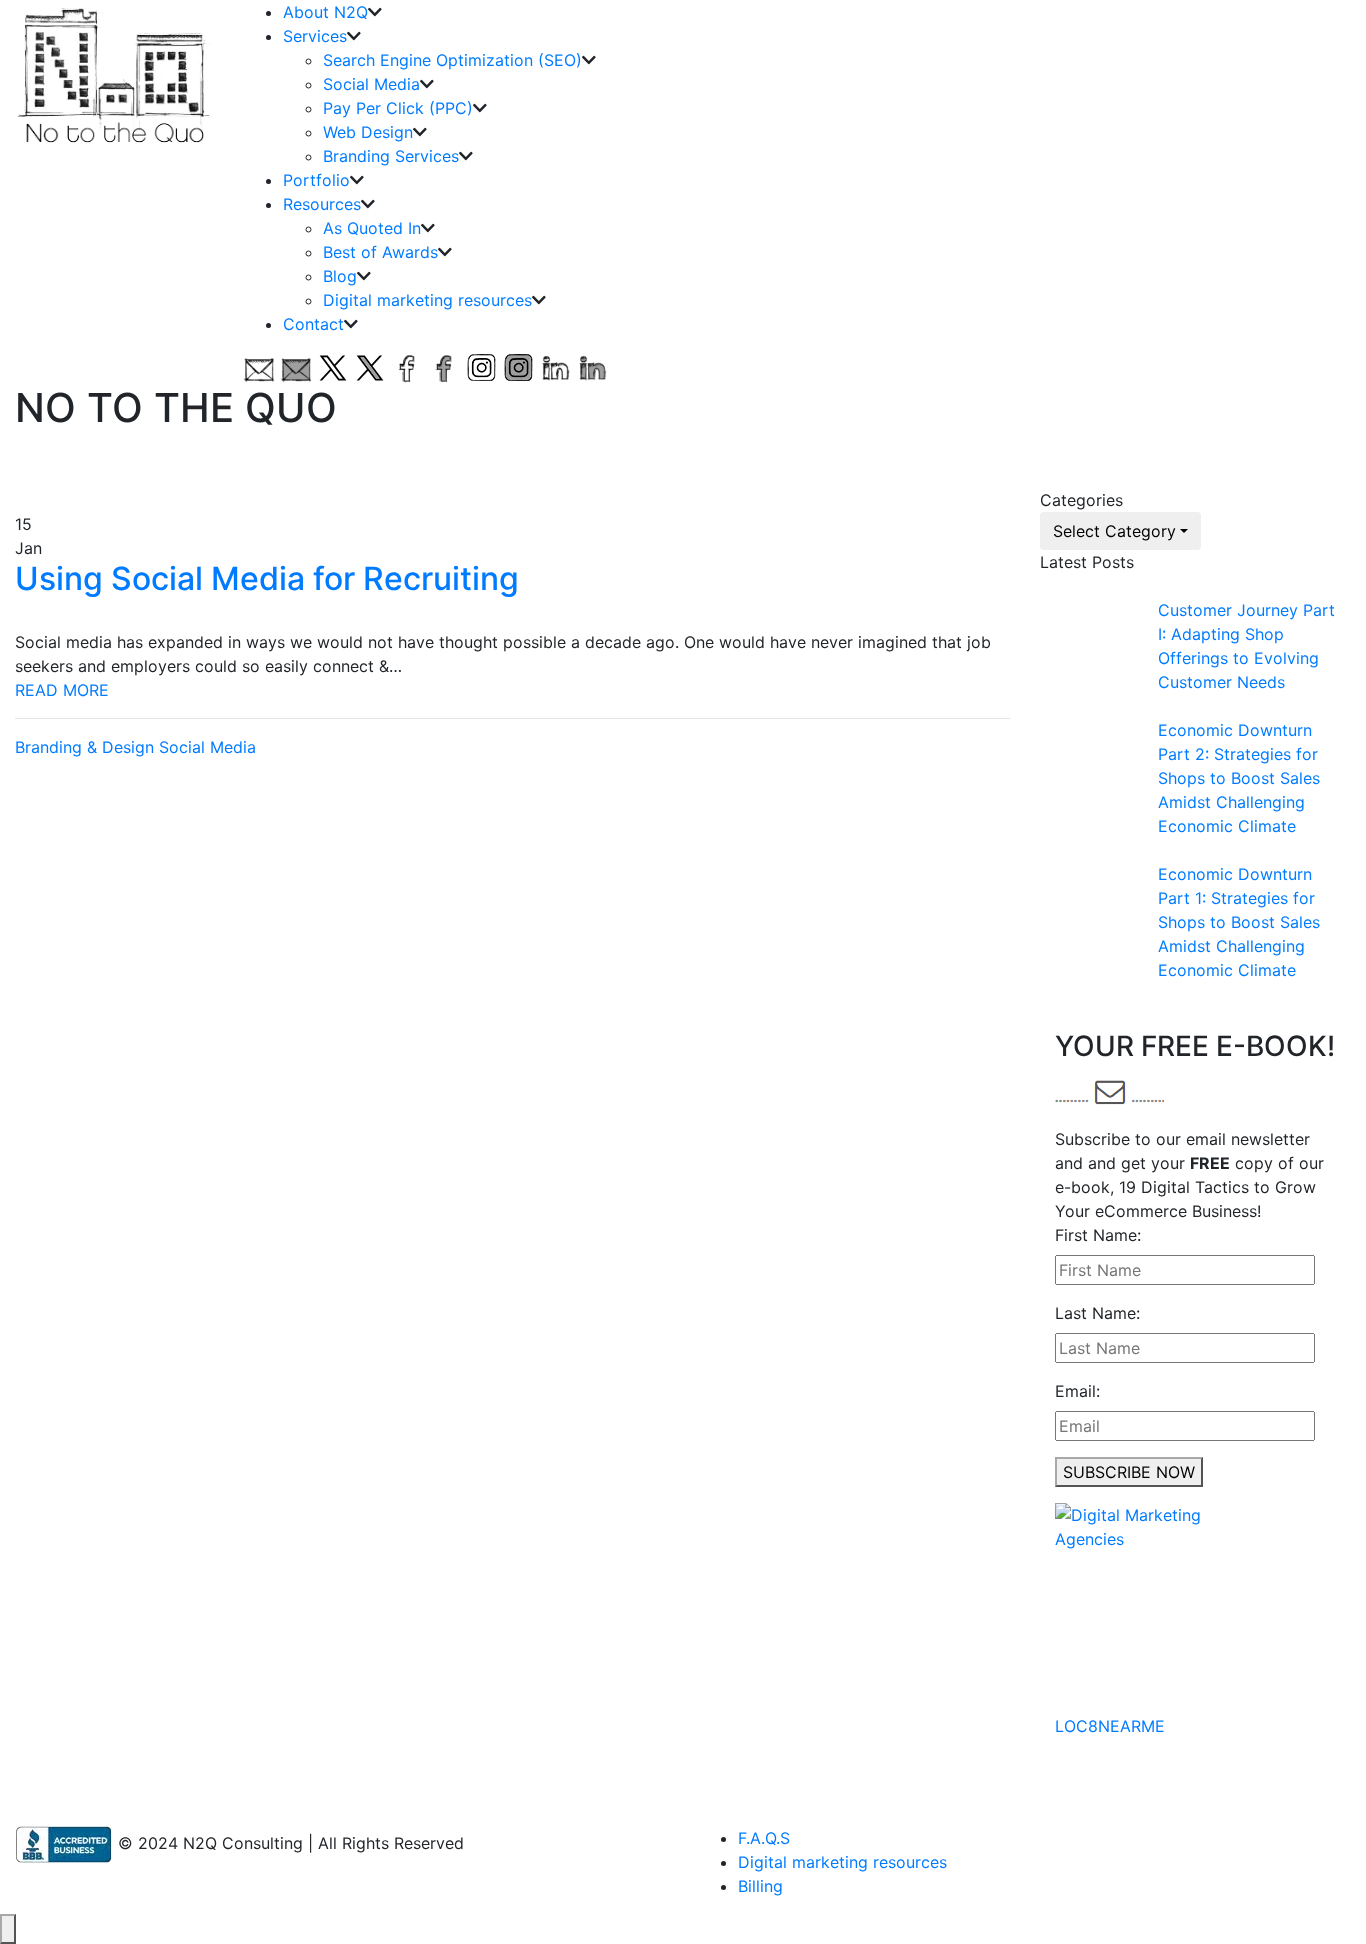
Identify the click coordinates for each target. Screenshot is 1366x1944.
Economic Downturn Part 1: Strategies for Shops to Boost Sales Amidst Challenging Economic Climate (1239, 922)
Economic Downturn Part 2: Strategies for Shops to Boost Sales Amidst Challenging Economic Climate (1239, 778)
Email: (1077, 1391)
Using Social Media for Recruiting (267, 578)
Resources (322, 204)
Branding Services (391, 156)
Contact (313, 324)
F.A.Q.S (764, 1838)
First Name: (1098, 1235)
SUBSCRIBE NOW (1129, 1472)
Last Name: (1097, 1313)
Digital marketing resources (427, 300)
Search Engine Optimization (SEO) (452, 60)
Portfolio (316, 180)
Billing (760, 1886)
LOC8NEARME (1110, 1726)
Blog (340, 276)
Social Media (371, 84)
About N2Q (325, 12)
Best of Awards (380, 252)
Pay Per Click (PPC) (398, 108)
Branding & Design (84, 747)
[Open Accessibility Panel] (8, 1929)
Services (315, 36)
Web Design (368, 132)
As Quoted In (372, 228)
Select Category (1114, 531)
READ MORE (62, 690)
